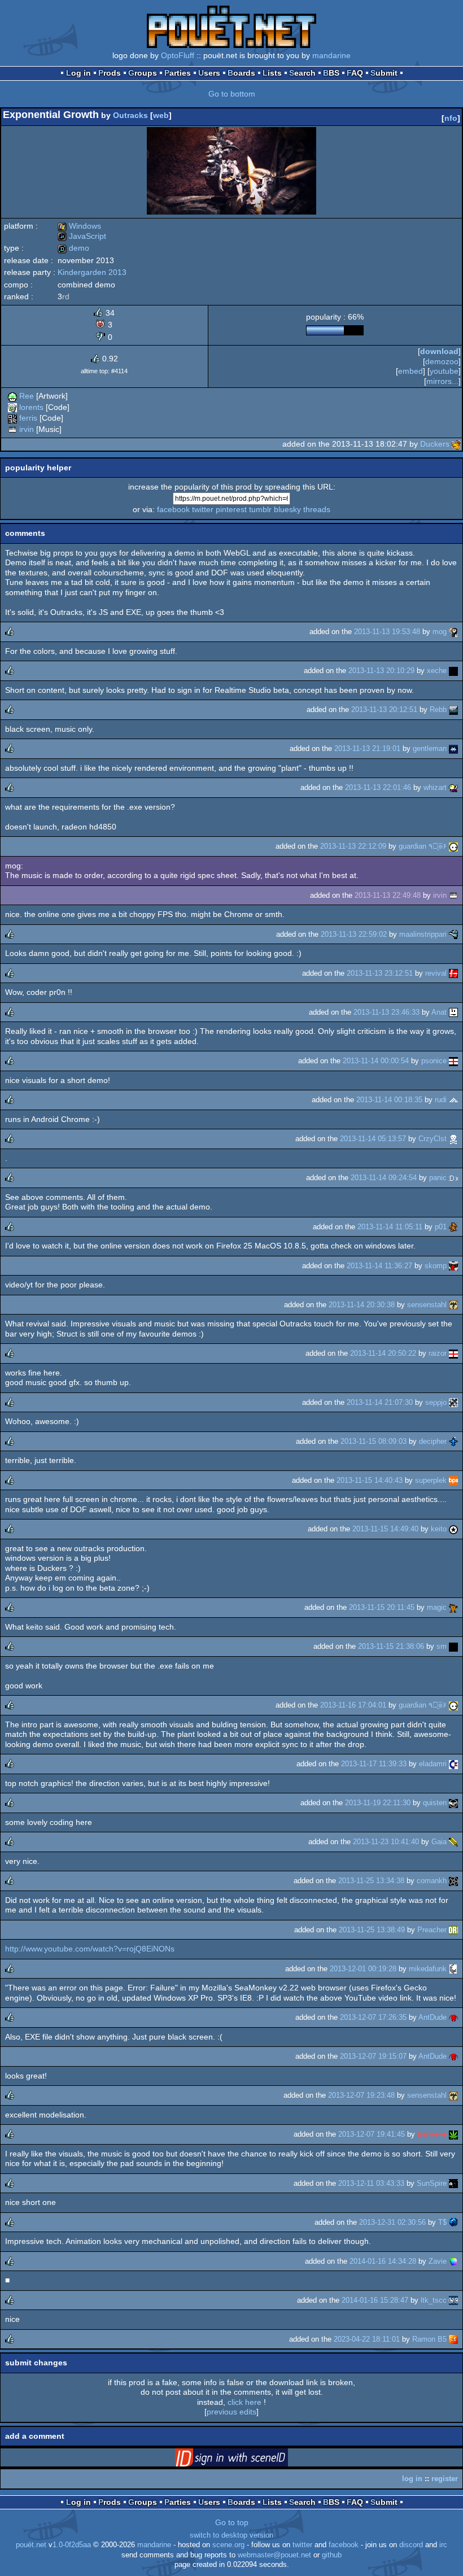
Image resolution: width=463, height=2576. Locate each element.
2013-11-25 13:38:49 (372, 1930)
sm (442, 1646)
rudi (441, 1100)
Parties (178, 73)
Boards (241, 73)
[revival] (453, 973)
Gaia (439, 1842)
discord (411, 2545)
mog (440, 632)
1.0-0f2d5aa (72, 2545)
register (445, 2479)
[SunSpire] (453, 2183)
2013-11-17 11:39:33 (374, 1764)
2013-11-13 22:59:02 (354, 934)
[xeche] (453, 671)
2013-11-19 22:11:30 (378, 1803)
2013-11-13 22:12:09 (353, 846)
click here (244, 2402)
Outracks (130, 115)
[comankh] (453, 1881)
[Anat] (453, 1012)
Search (302, 73)
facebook (173, 509)
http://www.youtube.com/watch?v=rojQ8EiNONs (90, 1949)
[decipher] (453, 1441)
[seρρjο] (453, 1402)
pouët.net (31, 2545)
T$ (442, 2222)
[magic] (453, 1607)
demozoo (442, 361)
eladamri (433, 1764)
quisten (435, 1803)
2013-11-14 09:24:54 (384, 1178)
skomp (436, 1266)
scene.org (228, 2545)
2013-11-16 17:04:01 (353, 1705)
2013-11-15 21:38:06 (391, 1646)
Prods (110, 73)
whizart (435, 787)
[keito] (453, 1529)
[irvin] (12, 429)
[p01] (453, 1227)
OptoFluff (178, 55)
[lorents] (12, 407)
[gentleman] (453, 748)
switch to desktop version (231, 2535)
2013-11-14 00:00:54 (376, 1061)
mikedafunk (428, 1969)
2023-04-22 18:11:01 (367, 2339)
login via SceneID (249, 2460)
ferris (28, 418)
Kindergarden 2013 (92, 272)
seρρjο (436, 1402)
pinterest (231, 509)
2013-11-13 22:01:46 (378, 787)
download (439, 351)
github (332, 2555)
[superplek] (453, 1480)
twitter (203, 509)
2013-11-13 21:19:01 (367, 748)
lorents (31, 407)
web (161, 115)
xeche (437, 671)
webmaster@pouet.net (274, 2555)
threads (317, 509)
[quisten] (453, 1803)
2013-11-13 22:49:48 (388, 895)
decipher (433, 1441)
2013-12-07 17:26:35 (373, 2017)
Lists (272, 73)
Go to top (232, 2522)
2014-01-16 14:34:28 (383, 2261)
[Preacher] (453, 1930)
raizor (438, 1353)
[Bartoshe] (453, 2134)
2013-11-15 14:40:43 (370, 1480)
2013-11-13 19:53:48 (387, 632)
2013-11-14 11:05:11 (390, 1227)
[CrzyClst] (453, 1139)
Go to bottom (232, 94)
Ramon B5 (429, 2339)
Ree (27, 396)
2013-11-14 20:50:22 (383, 1353)
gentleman (430, 748)
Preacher (432, 1930)
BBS (331, 73)
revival (436, 973)
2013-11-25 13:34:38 (371, 1881)
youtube (444, 371)
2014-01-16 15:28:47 (375, 2300)
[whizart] (453, 787)
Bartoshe (432, 2134)
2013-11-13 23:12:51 (380, 973)
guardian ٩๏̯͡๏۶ (423, 846)
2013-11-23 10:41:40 (386, 1842)
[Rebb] (453, 710)
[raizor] (453, 1353)
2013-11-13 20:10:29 (381, 671)
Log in (78, 73)
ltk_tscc (434, 2300)
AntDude (433, 2017)
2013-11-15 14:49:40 (385, 1529)
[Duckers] (456, 444)
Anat (439, 1012)
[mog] (453, 632)
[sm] (453, 1646)
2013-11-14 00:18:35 (389, 1100)
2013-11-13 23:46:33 (386, 1012)
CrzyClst (433, 1139)
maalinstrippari (423, 934)
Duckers (435, 444)
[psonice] (453, 1061)
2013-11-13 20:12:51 (384, 710)
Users (209, 73)
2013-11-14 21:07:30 (380, 1402)
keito (439, 1529)
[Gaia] (453, 1842)
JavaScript (82, 236)
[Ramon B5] (453, 2339)
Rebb (438, 710)
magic (437, 1607)
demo (73, 248)
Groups (143, 73)
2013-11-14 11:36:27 (379, 1266)
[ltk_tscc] (453, 2300)
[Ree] (12, 396)
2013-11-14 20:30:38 (362, 1305)
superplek (431, 1480)
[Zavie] (453, 2261)
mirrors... (442, 381)
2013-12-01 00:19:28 (363, 1969)
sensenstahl (427, 1305)
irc (443, 2545)
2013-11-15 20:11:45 (382, 1607)
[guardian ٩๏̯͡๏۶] (453, 846)
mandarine (331, 55)
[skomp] (453, 1266)
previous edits (231, 2412)
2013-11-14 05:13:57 (373, 1139)
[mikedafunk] (453, 1969)
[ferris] (12, 418)
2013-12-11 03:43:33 (371, 2183)
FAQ (355, 73)
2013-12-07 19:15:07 (373, 2056)
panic (438, 1178)
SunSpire (432, 2183)
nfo (451, 118)
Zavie (438, 2261)
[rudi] (453, 1100)
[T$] (453, 2222)
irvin (27, 429)
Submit (384, 73)
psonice (434, 1061)
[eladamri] (453, 1764)
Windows (79, 226)
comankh (432, 1881)
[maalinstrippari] (453, 934)
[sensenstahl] (453, 1305)
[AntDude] (453, 2017)
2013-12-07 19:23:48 (361, 2095)
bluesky (287, 509)
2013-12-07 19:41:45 (372, 2134)
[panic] (453, 1178)
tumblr (260, 509)
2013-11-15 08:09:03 (374, 1441)
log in (412, 2479)
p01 (441, 1227)
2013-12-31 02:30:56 (392, 2222)
